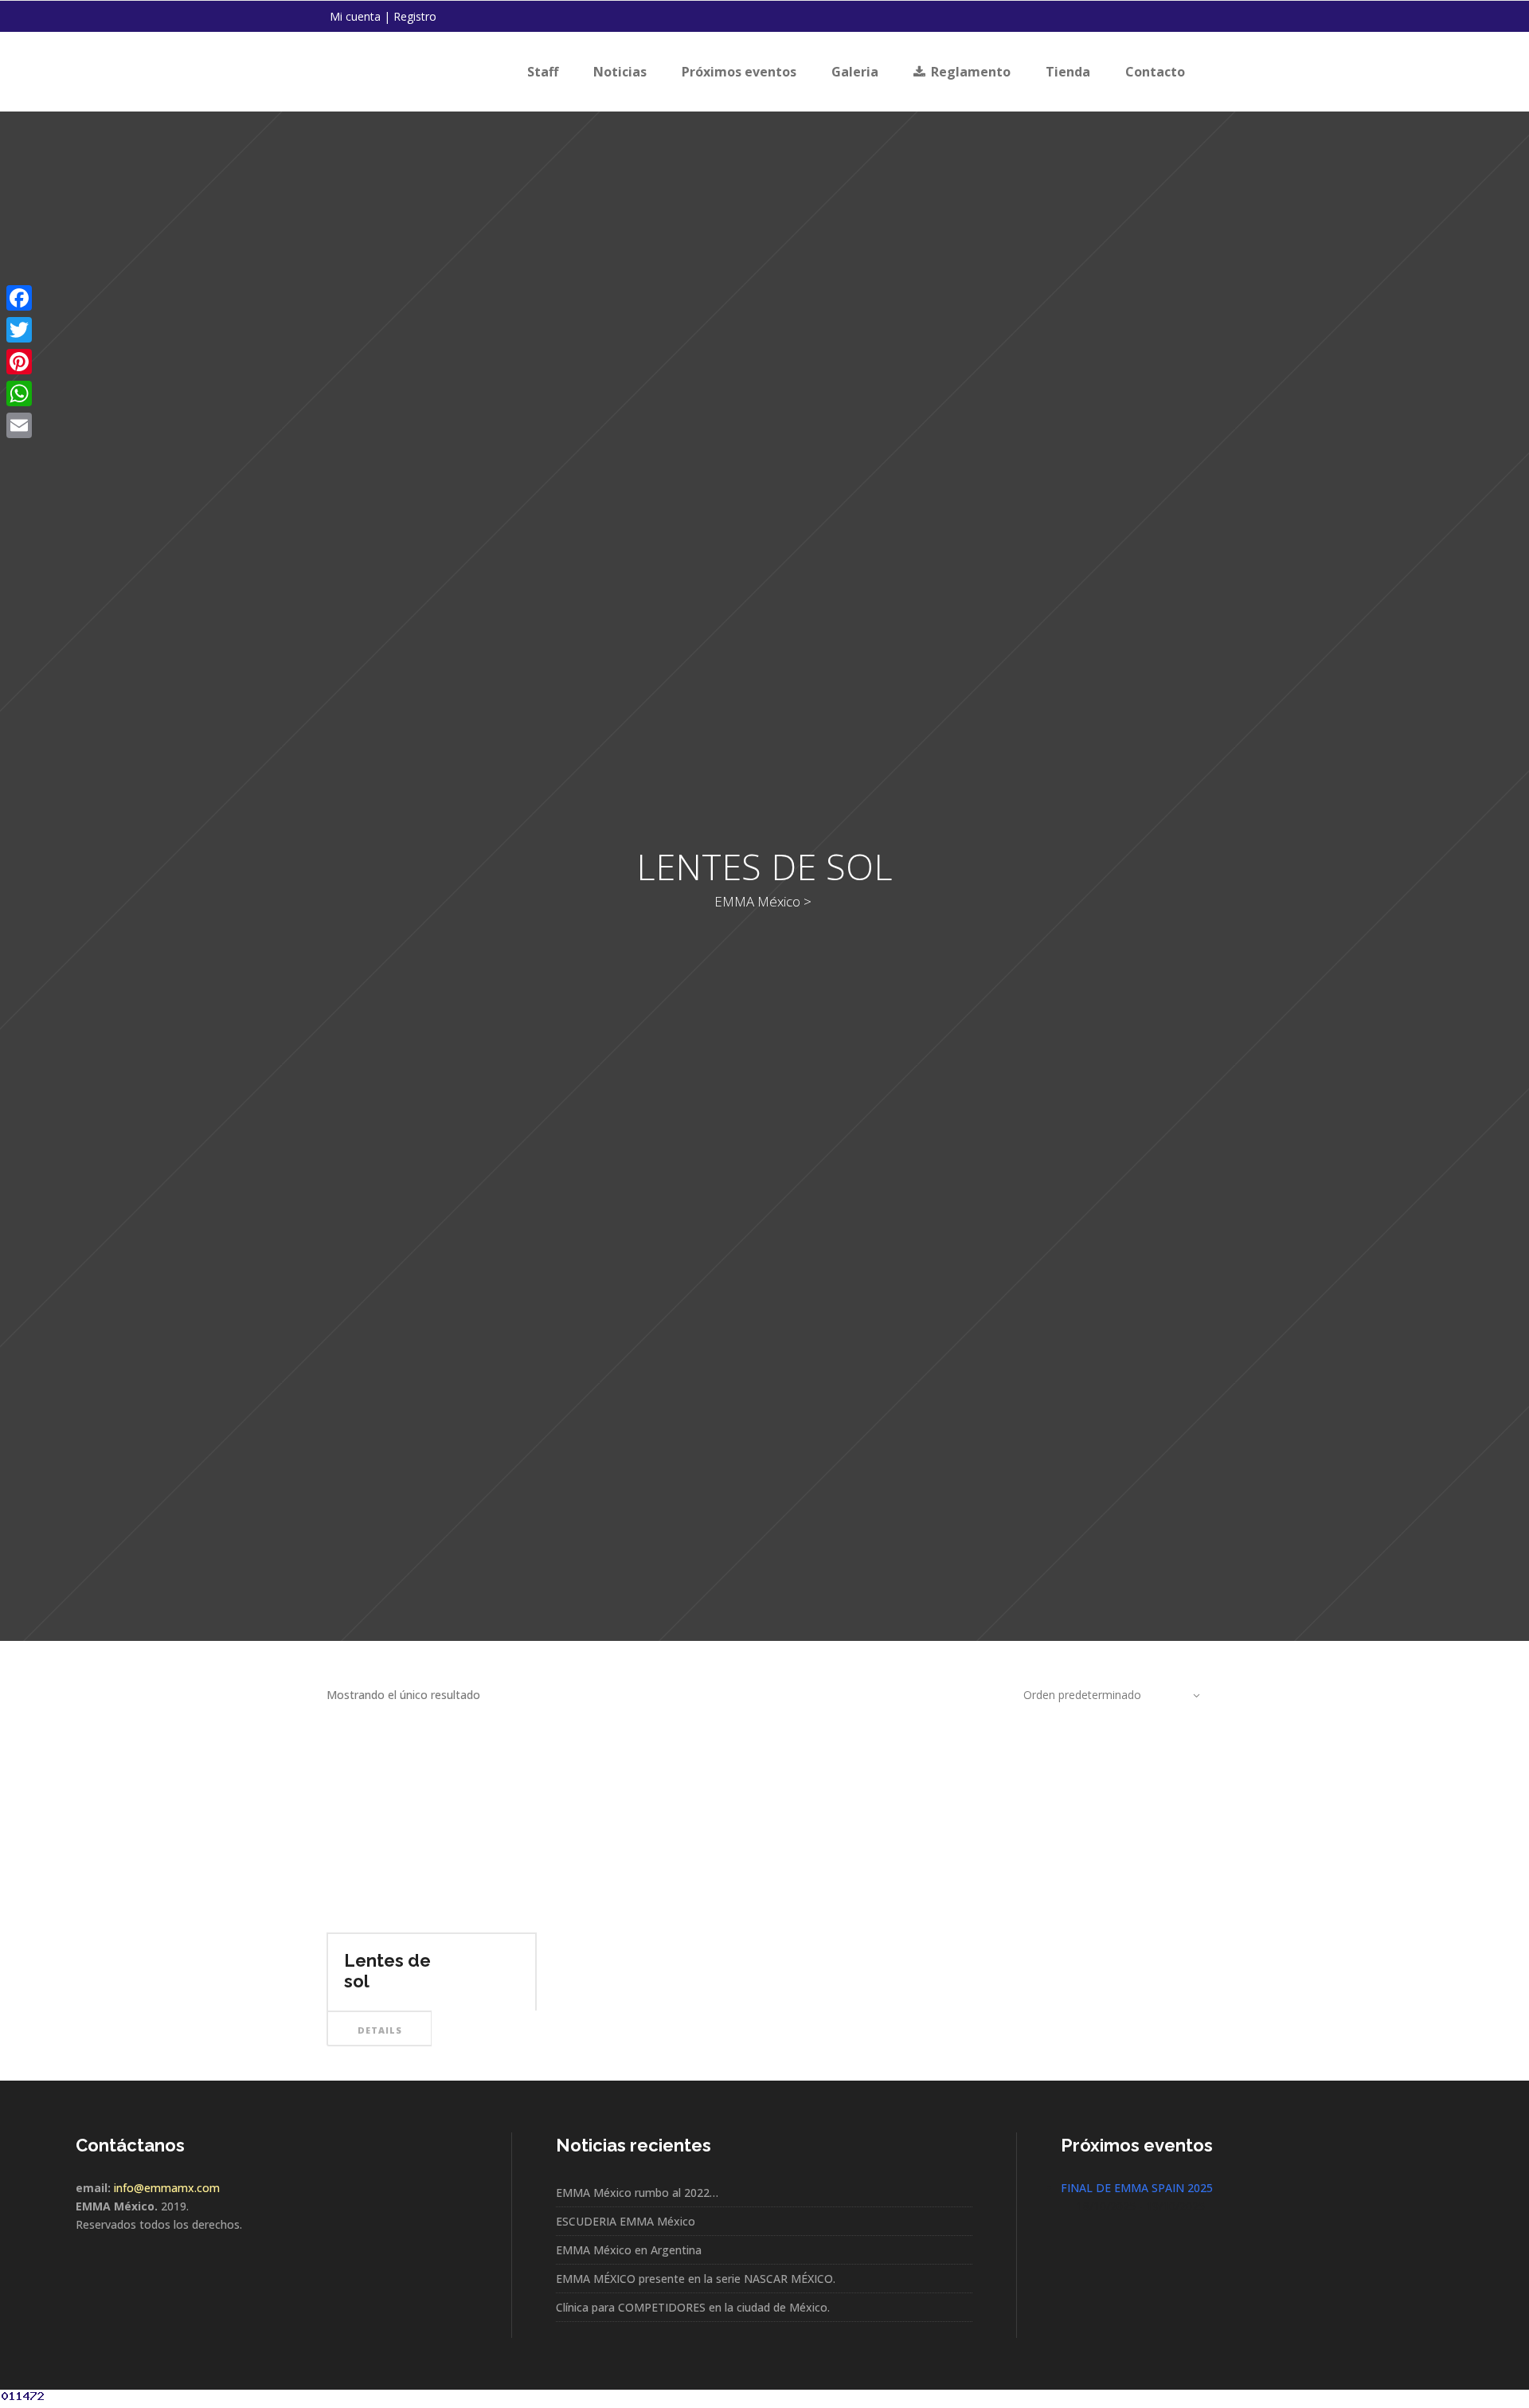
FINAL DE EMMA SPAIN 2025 (1137, 2188)
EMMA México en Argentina (629, 2250)
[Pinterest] (19, 362)
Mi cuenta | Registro (383, 16)
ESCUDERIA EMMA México (626, 2221)
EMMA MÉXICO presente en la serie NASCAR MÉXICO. (696, 2279)
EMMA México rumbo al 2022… (637, 2193)
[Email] (19, 425)
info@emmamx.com (167, 2188)
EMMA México (757, 901)
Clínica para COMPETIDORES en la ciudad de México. (693, 2307)
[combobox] (1103, 1695)
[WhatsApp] (19, 394)
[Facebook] (19, 298)
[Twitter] (19, 330)
